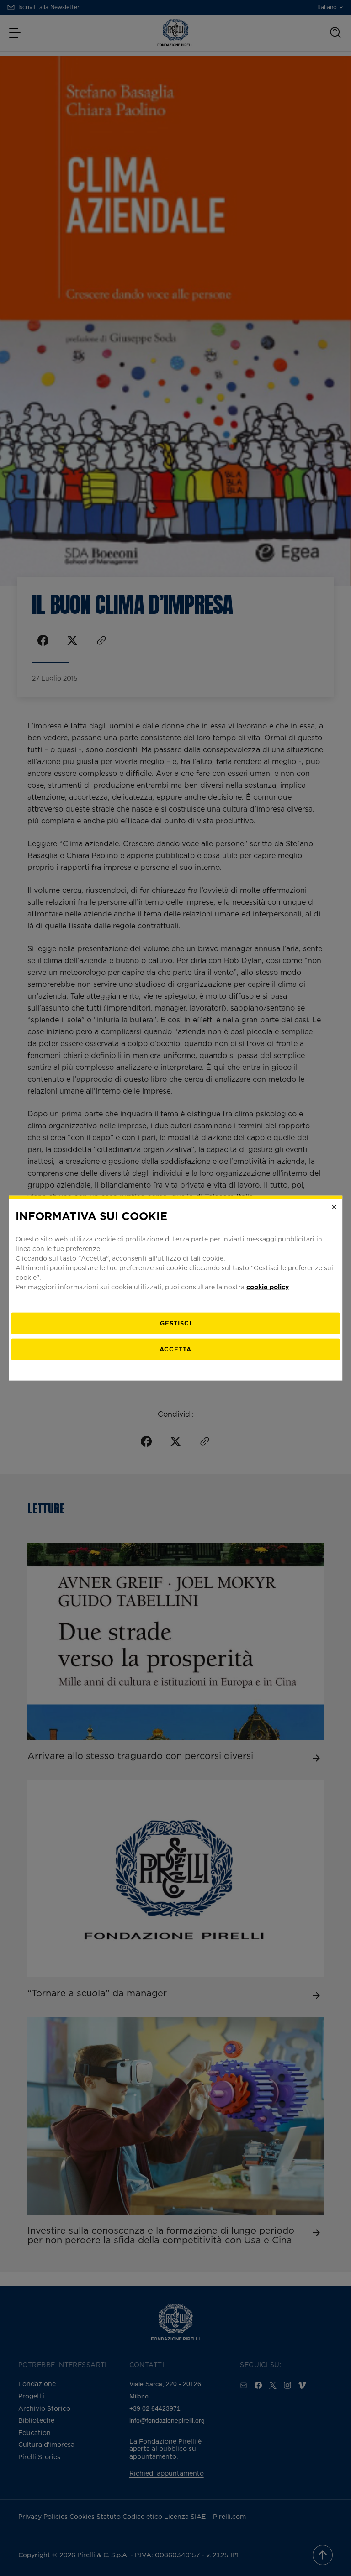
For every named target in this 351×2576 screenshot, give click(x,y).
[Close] (334, 1207)
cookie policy (268, 1286)
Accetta (175, 1349)
